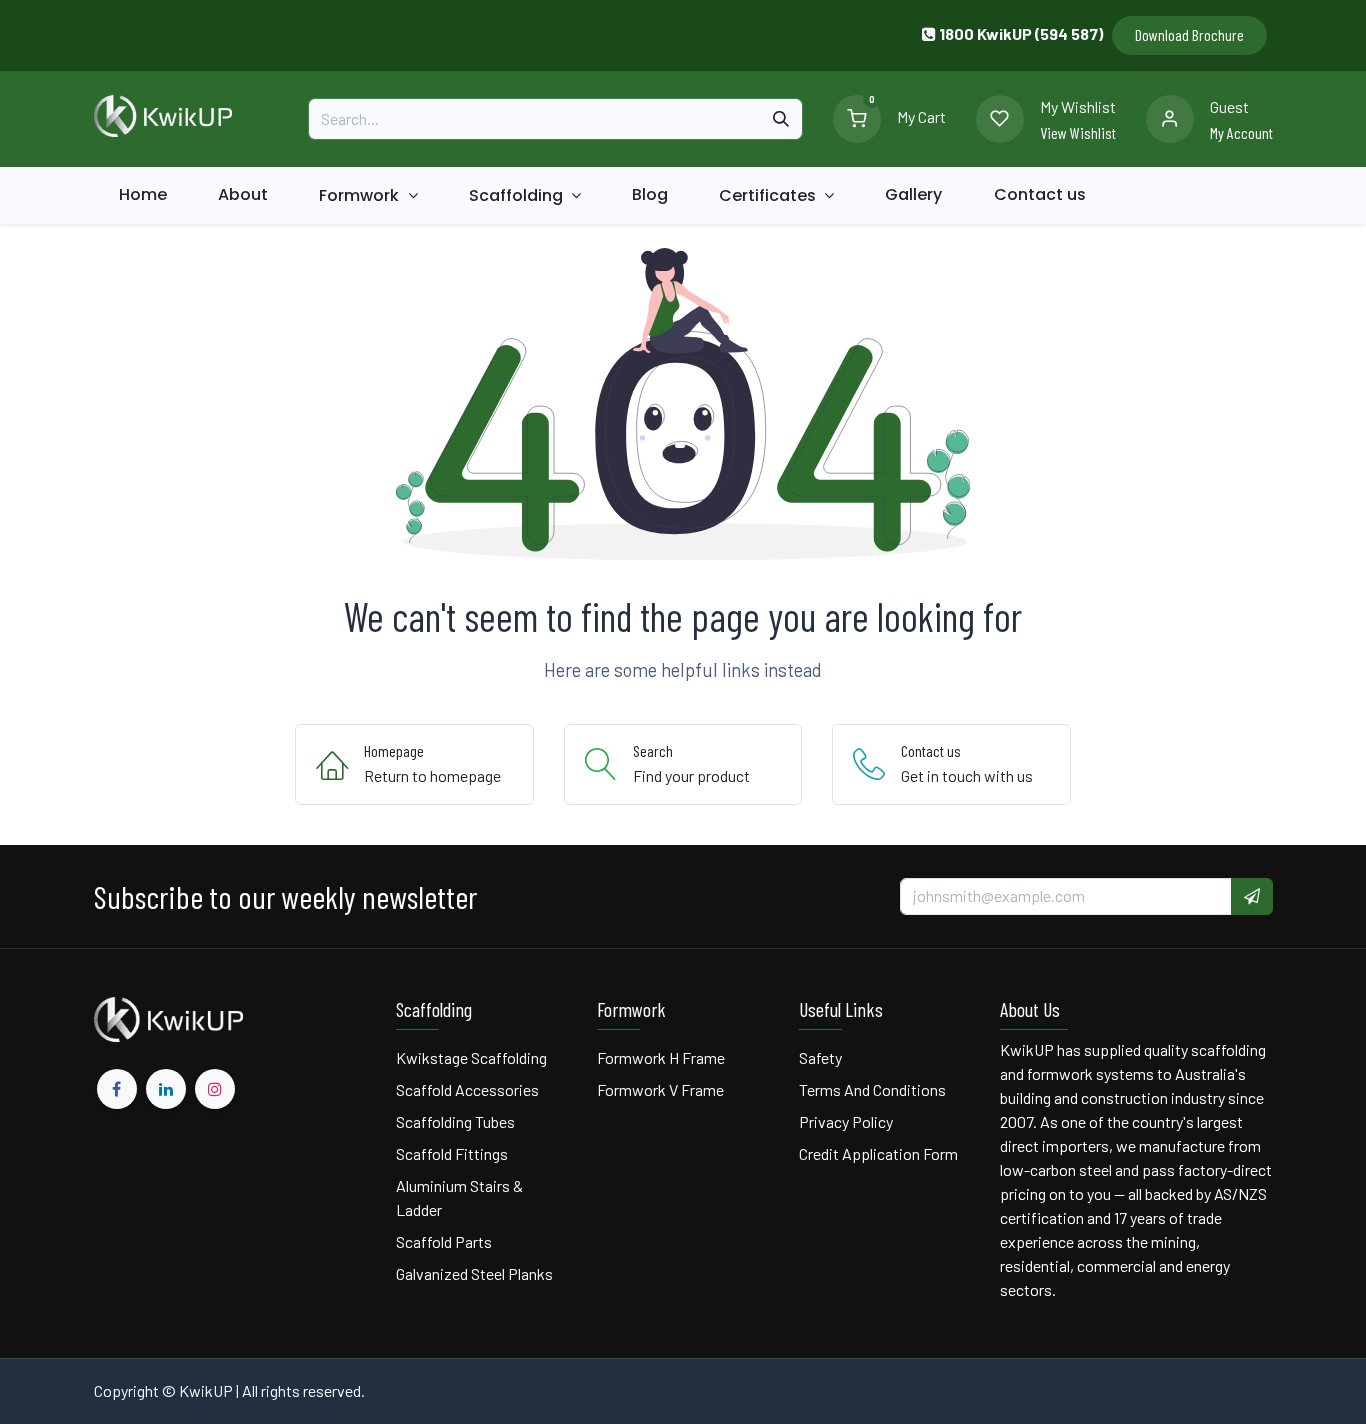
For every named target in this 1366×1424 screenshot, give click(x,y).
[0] (857, 116)
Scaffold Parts (444, 1241)
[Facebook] (117, 1089)
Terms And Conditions (874, 1089)
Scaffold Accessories (467, 1089)
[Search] (781, 119)
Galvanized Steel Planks (474, 1273)
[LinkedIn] (166, 1089)
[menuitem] (143, 195)
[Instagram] (215, 1089)
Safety (820, 1057)
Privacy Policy (846, 1121)
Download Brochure (1189, 34)
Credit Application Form (878, 1153)
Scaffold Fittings (452, 1153)
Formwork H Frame (661, 1057)
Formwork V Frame (660, 1089)
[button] (1252, 896)
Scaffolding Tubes (455, 1121)
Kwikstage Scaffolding (471, 1057)
